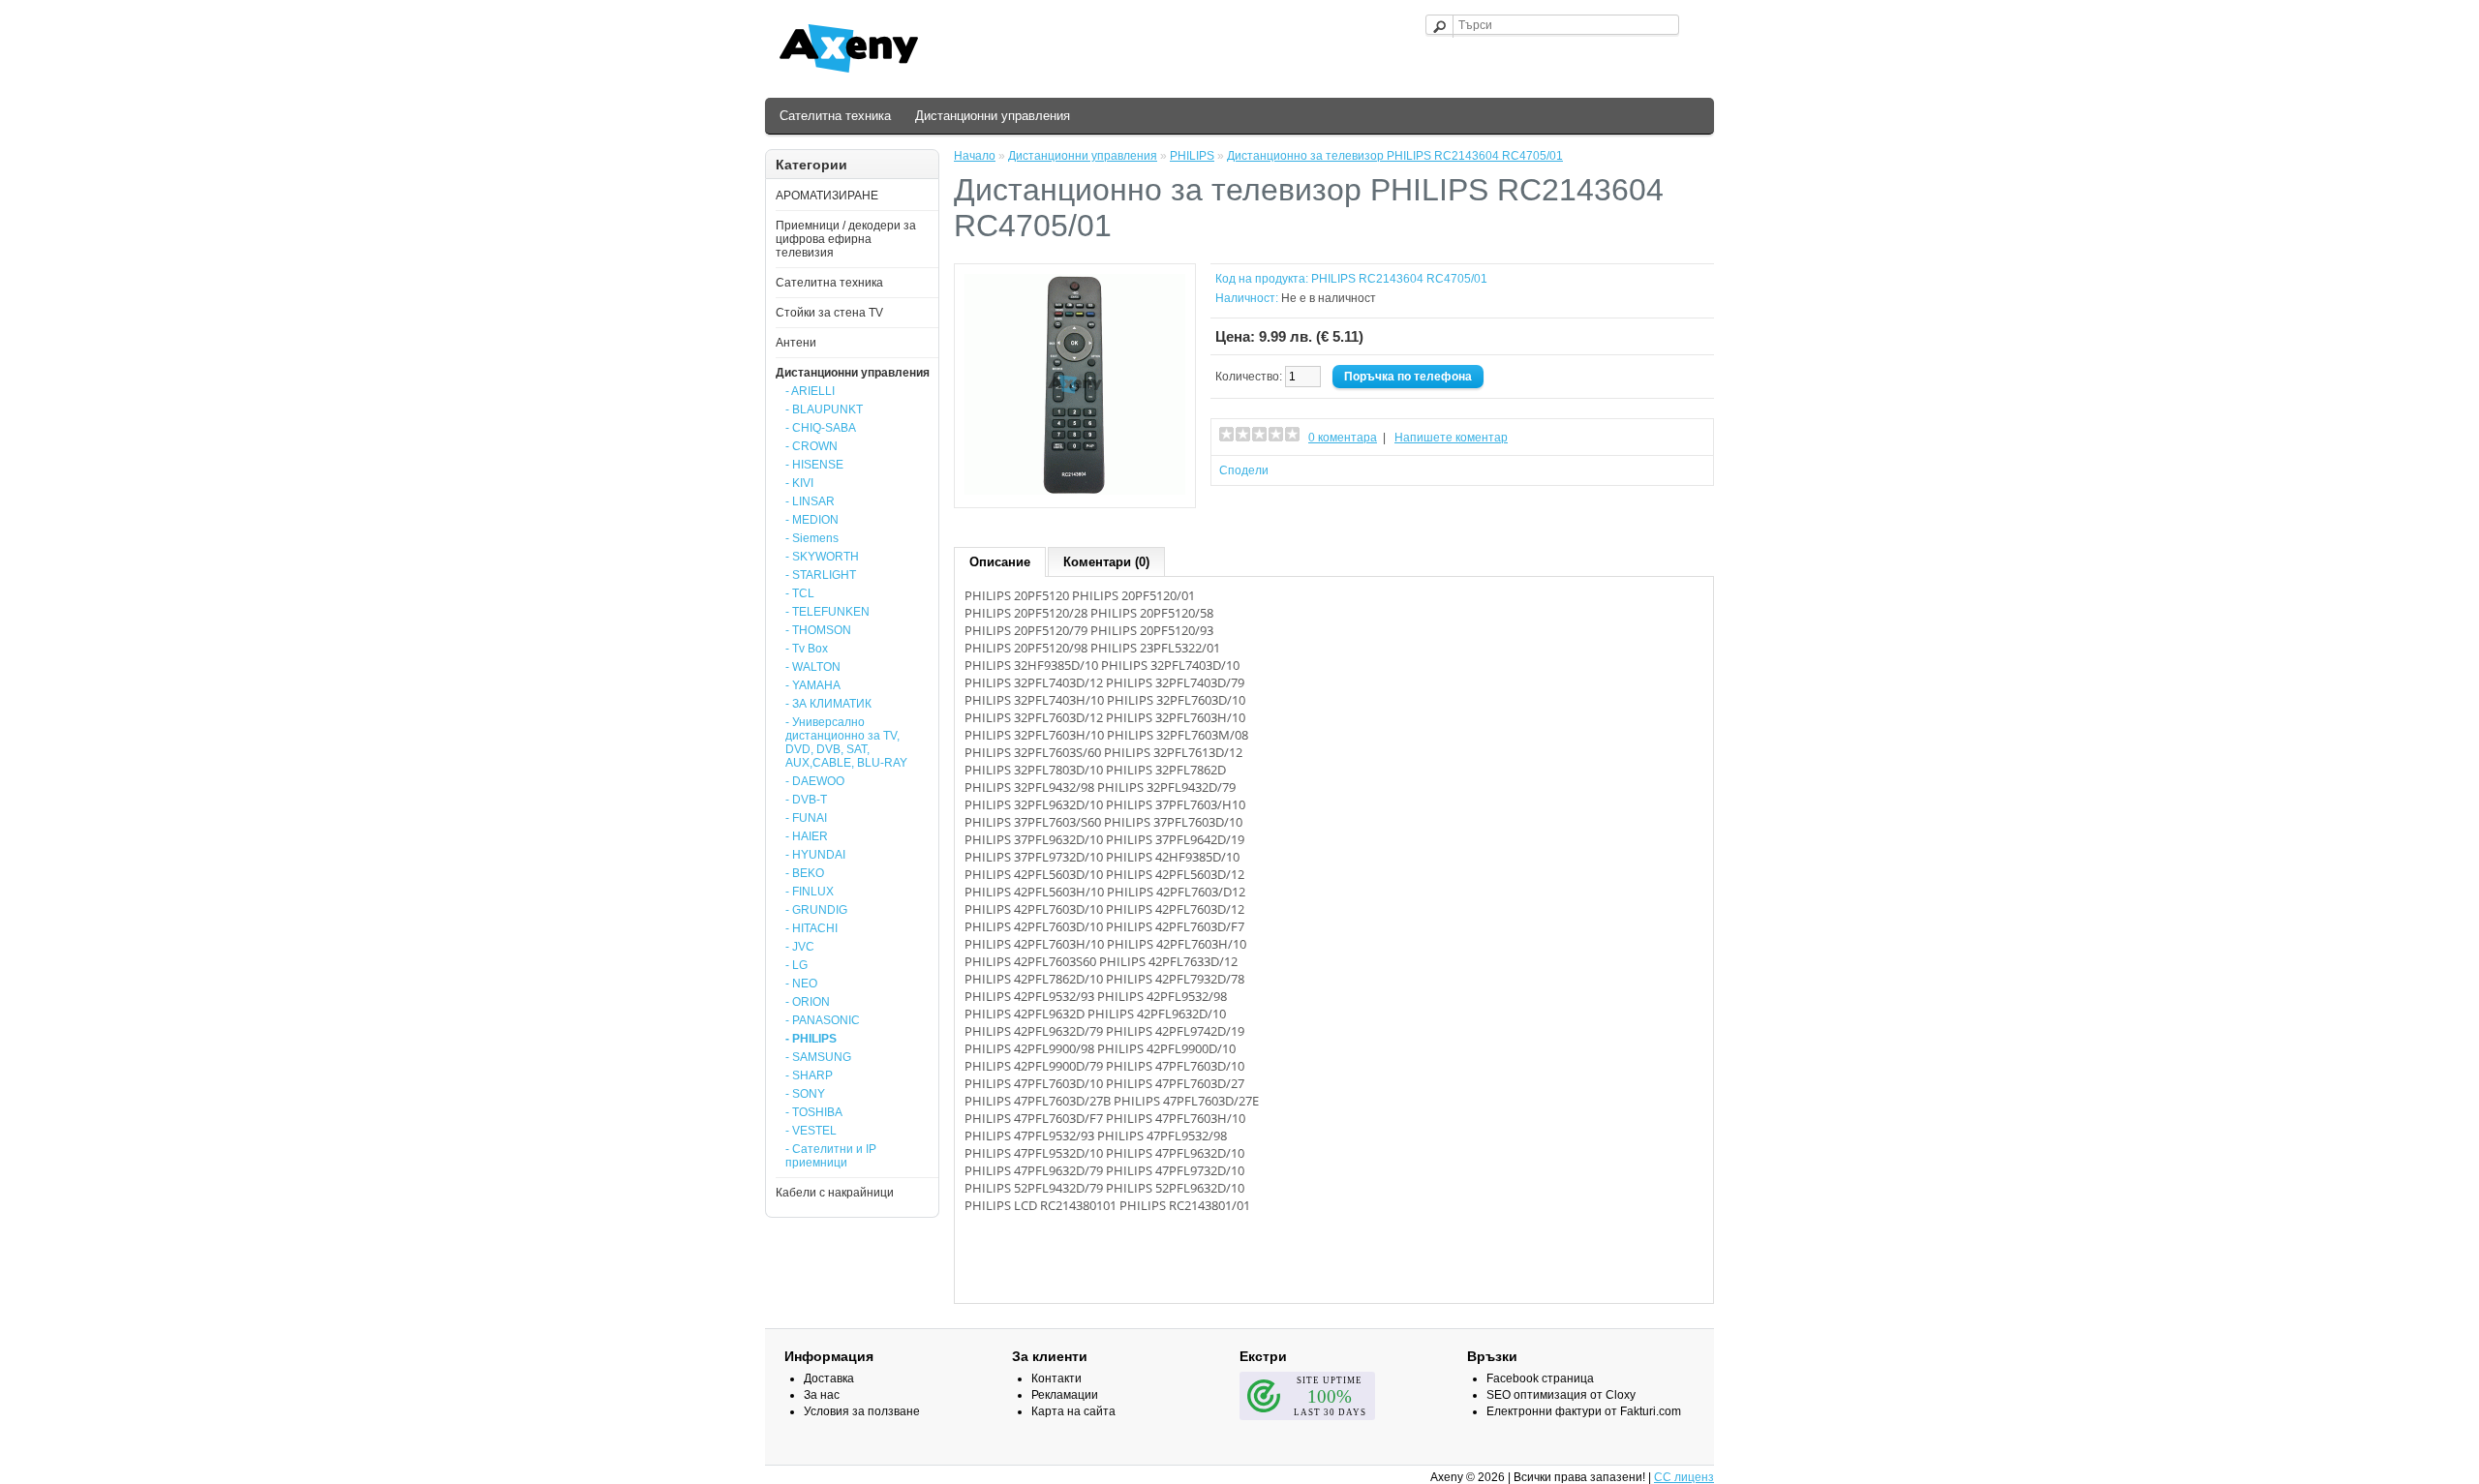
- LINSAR (810, 501)
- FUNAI (806, 818)
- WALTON (813, 667)
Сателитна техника (835, 116)
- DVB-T (806, 800)
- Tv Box (807, 649)
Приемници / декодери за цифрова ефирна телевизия (846, 239)
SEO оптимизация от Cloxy (1561, 1395)
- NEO (801, 984)
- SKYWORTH (822, 557)
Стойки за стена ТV (829, 313)
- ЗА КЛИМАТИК (828, 704)
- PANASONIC (823, 1020)
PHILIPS (1192, 156)
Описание (1000, 562)
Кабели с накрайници (835, 1193)
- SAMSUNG (818, 1057)
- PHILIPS (811, 1039)
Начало (975, 156)
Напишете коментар (1451, 438)
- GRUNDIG (816, 910)
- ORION (808, 1002)
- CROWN (811, 446)
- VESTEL (811, 1131)
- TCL (800, 593)
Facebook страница (1540, 1378)
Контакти (1056, 1378)
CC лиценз (1684, 1477)
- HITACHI (811, 928)
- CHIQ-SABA (821, 428)
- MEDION (812, 520)
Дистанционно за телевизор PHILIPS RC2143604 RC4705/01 (1395, 156)
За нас (822, 1395)
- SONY (805, 1094)
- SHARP (809, 1075)
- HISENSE (814, 465)
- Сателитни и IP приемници (831, 1156)
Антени (796, 343)
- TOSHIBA (814, 1112)
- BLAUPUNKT (824, 409)
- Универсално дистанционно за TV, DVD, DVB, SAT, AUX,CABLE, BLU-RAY (846, 742)
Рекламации (1065, 1395)
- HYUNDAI (815, 855)
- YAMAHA (813, 685)
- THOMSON (818, 630)
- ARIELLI (810, 391)
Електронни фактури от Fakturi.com (1584, 1411)
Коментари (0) (1106, 562)
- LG (796, 965)
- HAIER (807, 836)
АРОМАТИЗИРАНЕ (827, 196)
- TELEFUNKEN (827, 612)
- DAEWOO (815, 781)
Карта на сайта (1073, 1411)
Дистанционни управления (993, 116)
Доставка (829, 1378)
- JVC (800, 947)
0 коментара (1343, 438)
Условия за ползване (862, 1411)
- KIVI (799, 483)
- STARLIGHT (821, 575)
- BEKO (805, 873)
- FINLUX (810, 892)
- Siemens (812, 538)
